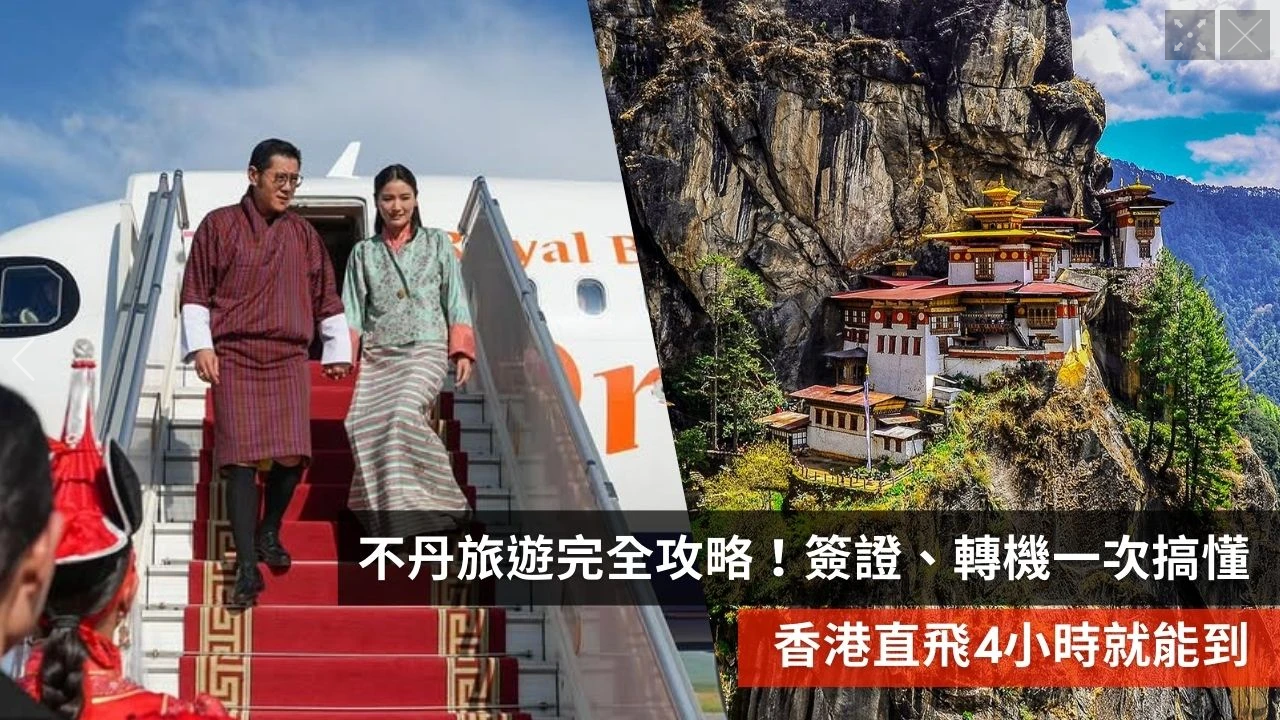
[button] (23, 360)
